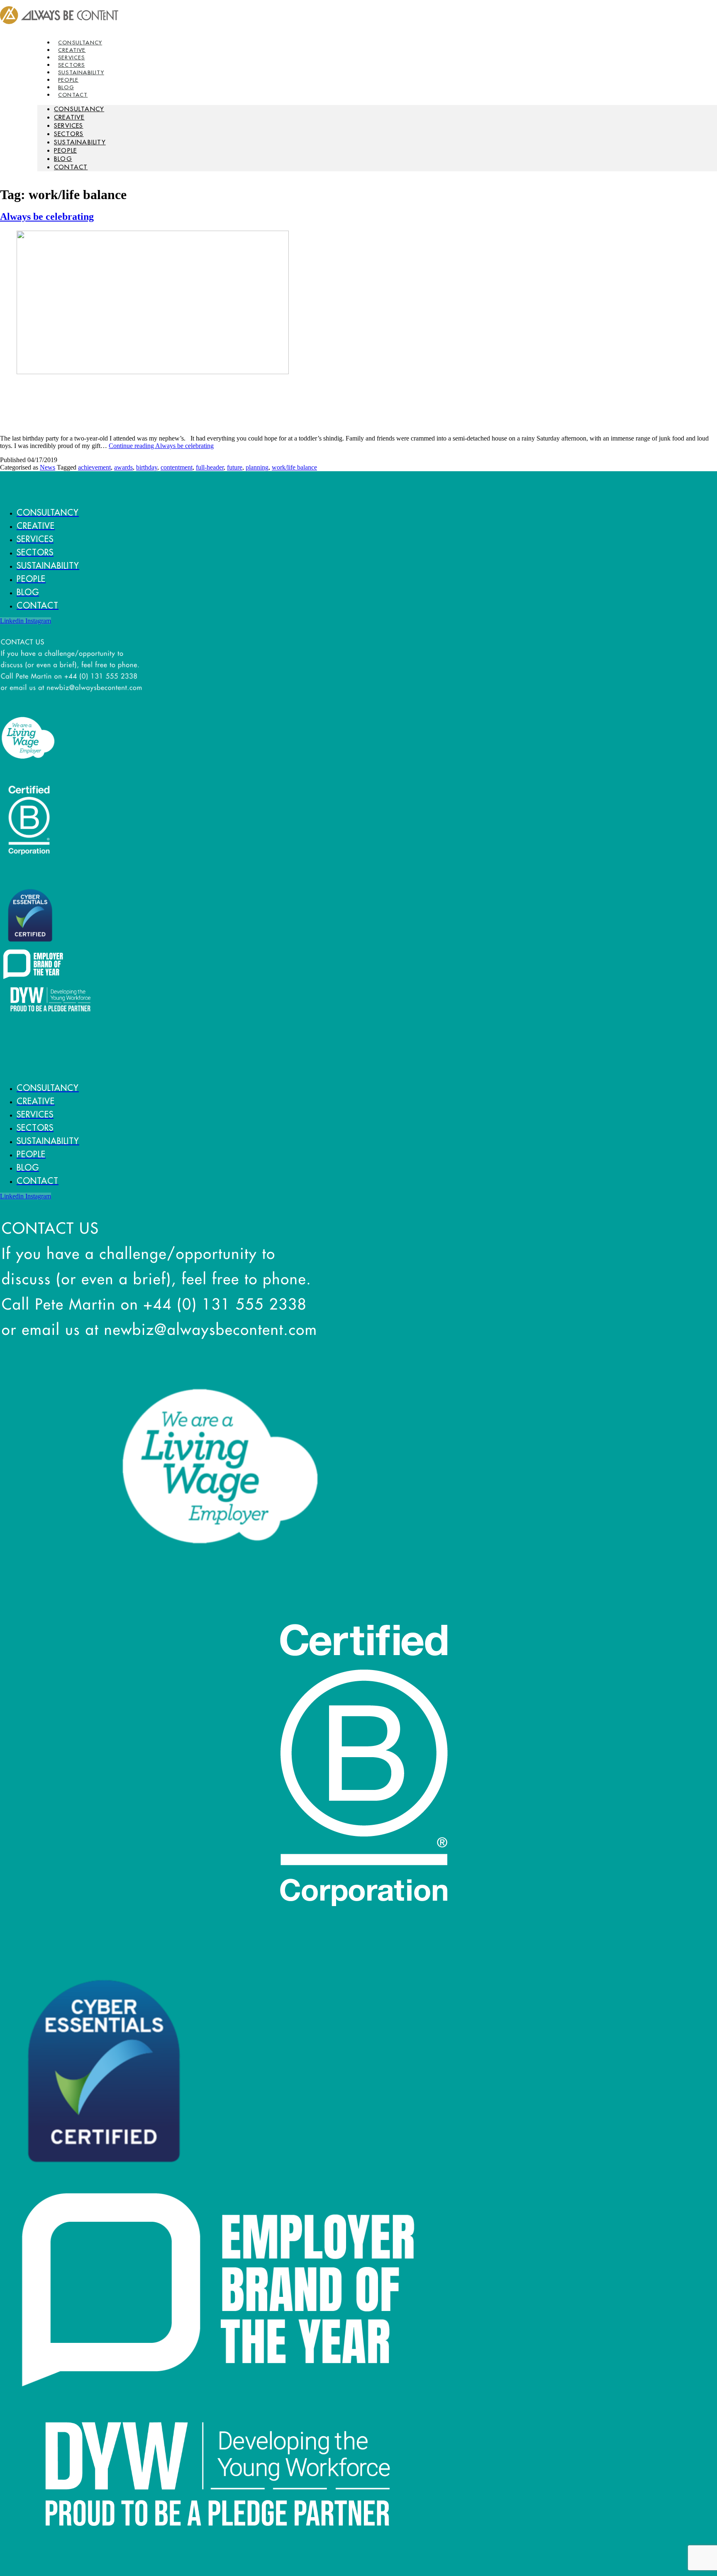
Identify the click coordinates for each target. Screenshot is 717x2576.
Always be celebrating (47, 217)
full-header (210, 467)
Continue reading (161, 446)
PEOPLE (65, 150)
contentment (177, 467)
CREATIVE (69, 117)
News (48, 467)
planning (257, 467)
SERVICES (69, 125)
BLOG (63, 159)
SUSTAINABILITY (80, 142)
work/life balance (294, 467)
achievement (94, 467)
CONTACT (73, 95)
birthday (147, 467)
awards (123, 467)
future (235, 467)
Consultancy (79, 109)
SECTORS (69, 134)
